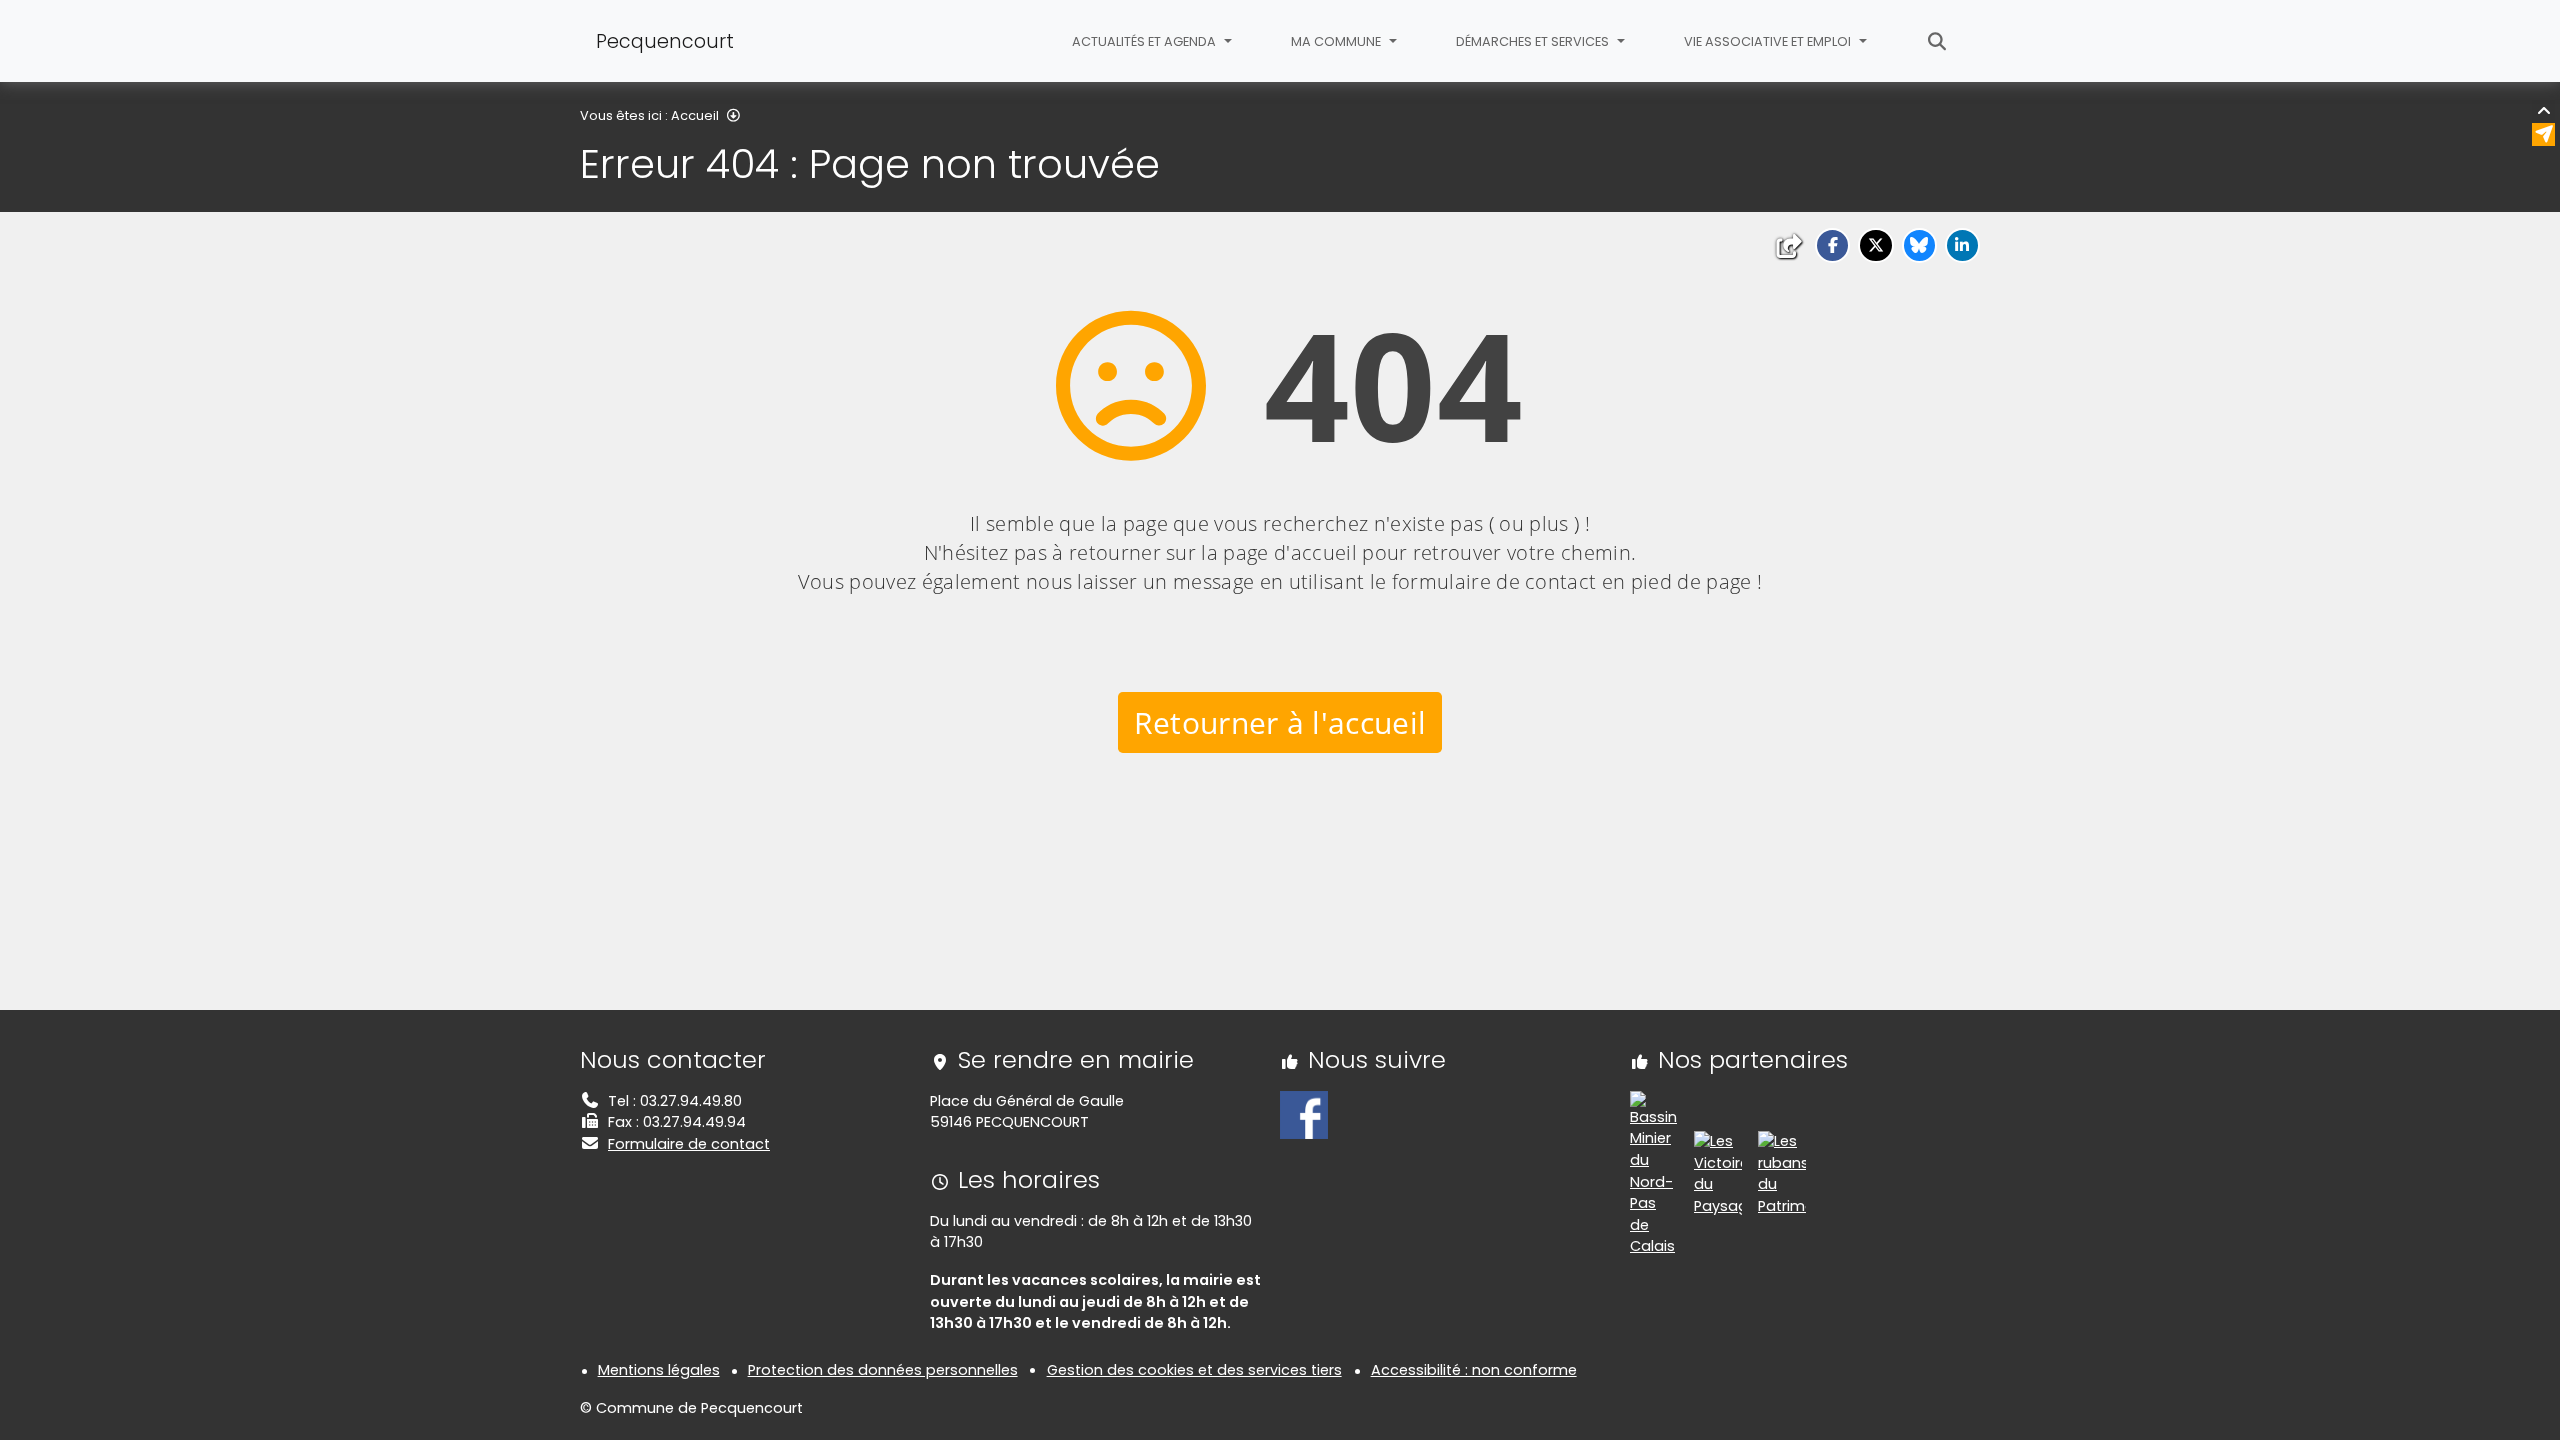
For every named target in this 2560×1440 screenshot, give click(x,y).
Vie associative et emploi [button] (1769, 41)
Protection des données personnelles (883, 1370)
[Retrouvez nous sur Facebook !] (1304, 1114)
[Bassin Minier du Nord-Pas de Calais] (1654, 1173)
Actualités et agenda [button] (1145, 41)
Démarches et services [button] (1534, 41)
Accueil (695, 115)
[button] (1832, 245)
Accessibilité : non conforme (1474, 1370)
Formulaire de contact (689, 1144)
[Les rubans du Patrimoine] (1782, 1173)
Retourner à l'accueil (1280, 722)
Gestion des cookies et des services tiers (1194, 1370)
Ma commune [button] (1337, 41)
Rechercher (1937, 41)
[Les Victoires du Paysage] (1718, 1173)
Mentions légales (659, 1370)
